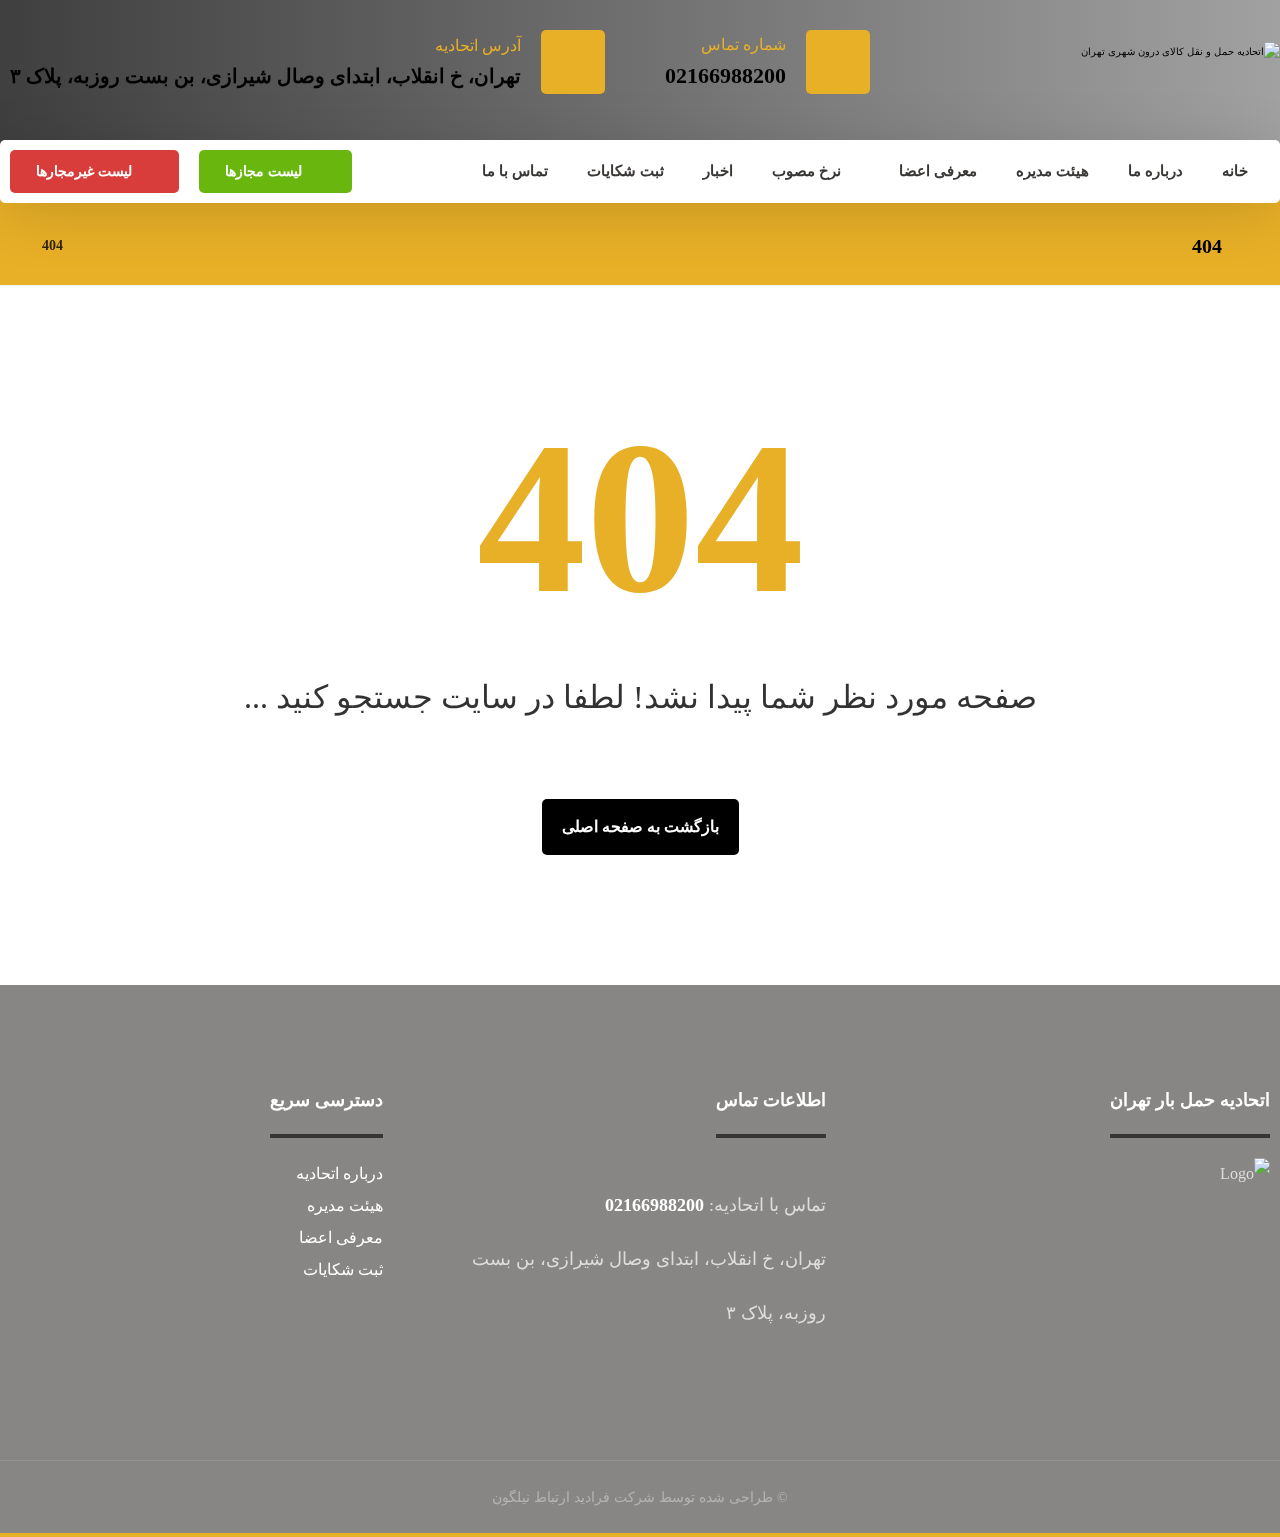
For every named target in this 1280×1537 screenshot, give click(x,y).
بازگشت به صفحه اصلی (640, 826)
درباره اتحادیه (339, 1173)
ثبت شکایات (343, 1269)
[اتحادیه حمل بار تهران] (1176, 77)
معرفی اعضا (341, 1237)
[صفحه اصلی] (103, 245)
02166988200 (654, 1205)
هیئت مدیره (345, 1205)
